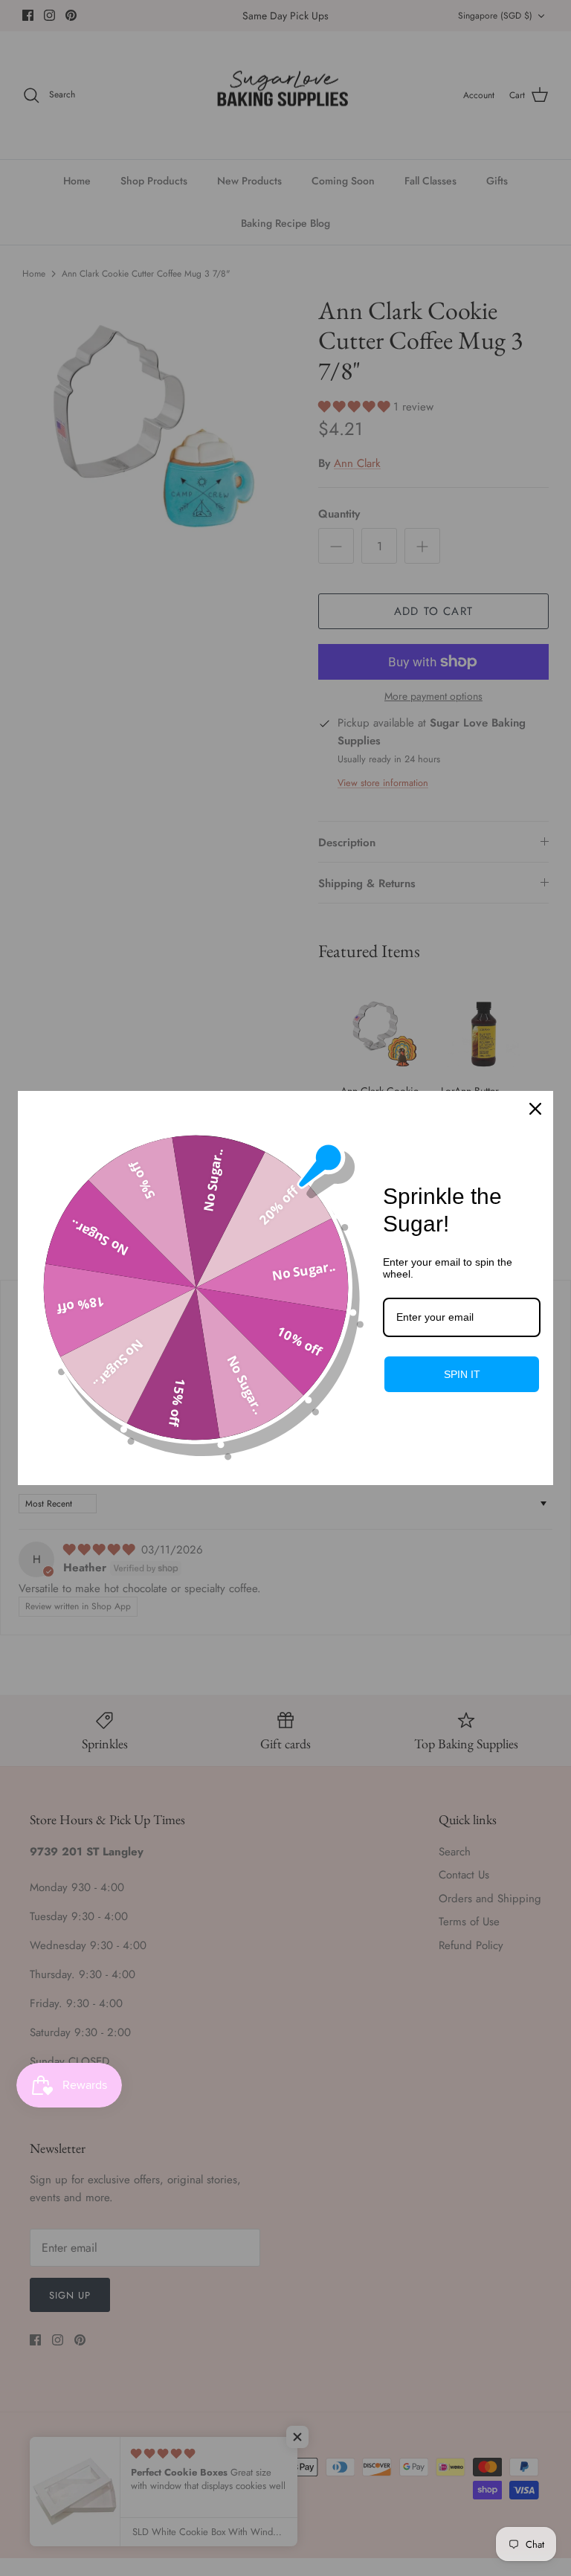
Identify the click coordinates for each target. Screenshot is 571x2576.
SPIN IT (462, 1374)
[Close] (535, 1109)
